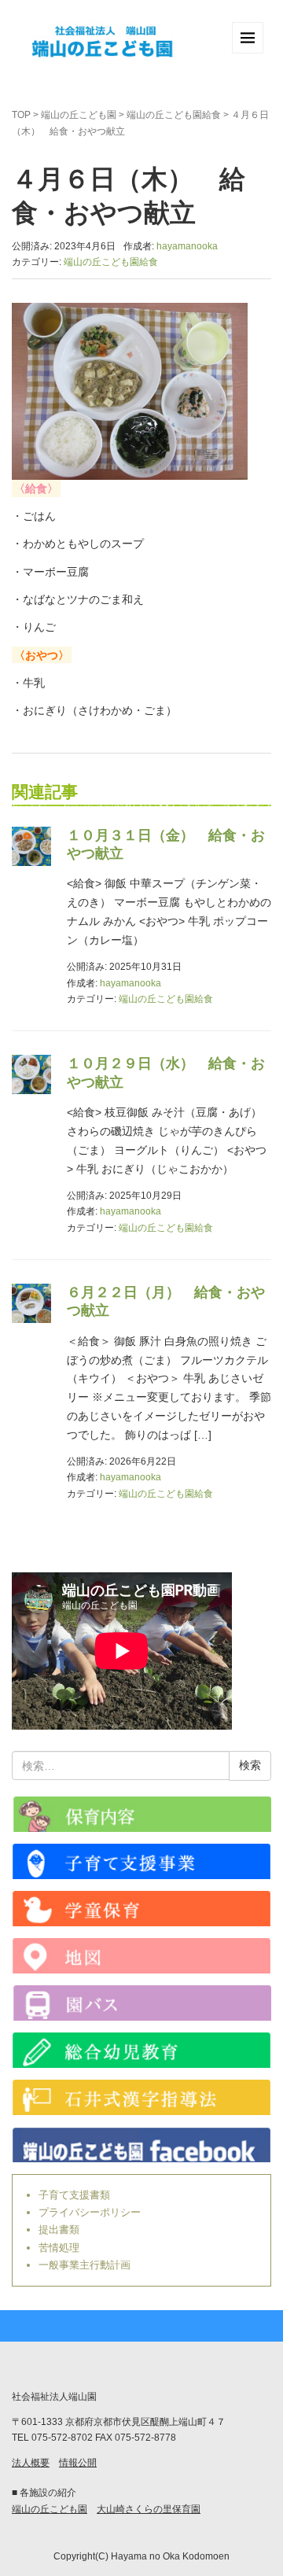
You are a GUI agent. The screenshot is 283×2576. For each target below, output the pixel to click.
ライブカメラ (141, 1814)
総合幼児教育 (141, 2050)
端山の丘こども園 (79, 115)
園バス (141, 2003)
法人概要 (31, 2463)
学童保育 (141, 1909)
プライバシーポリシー (90, 2212)
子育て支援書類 (74, 2195)
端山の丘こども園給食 (174, 115)
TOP (21, 115)
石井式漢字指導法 (141, 2097)
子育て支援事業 (141, 1861)
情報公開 (78, 2463)
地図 (141, 1956)
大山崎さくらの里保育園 (149, 2509)
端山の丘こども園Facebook (141, 2145)
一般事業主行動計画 (85, 2265)
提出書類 (59, 2230)
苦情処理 (59, 2248)
